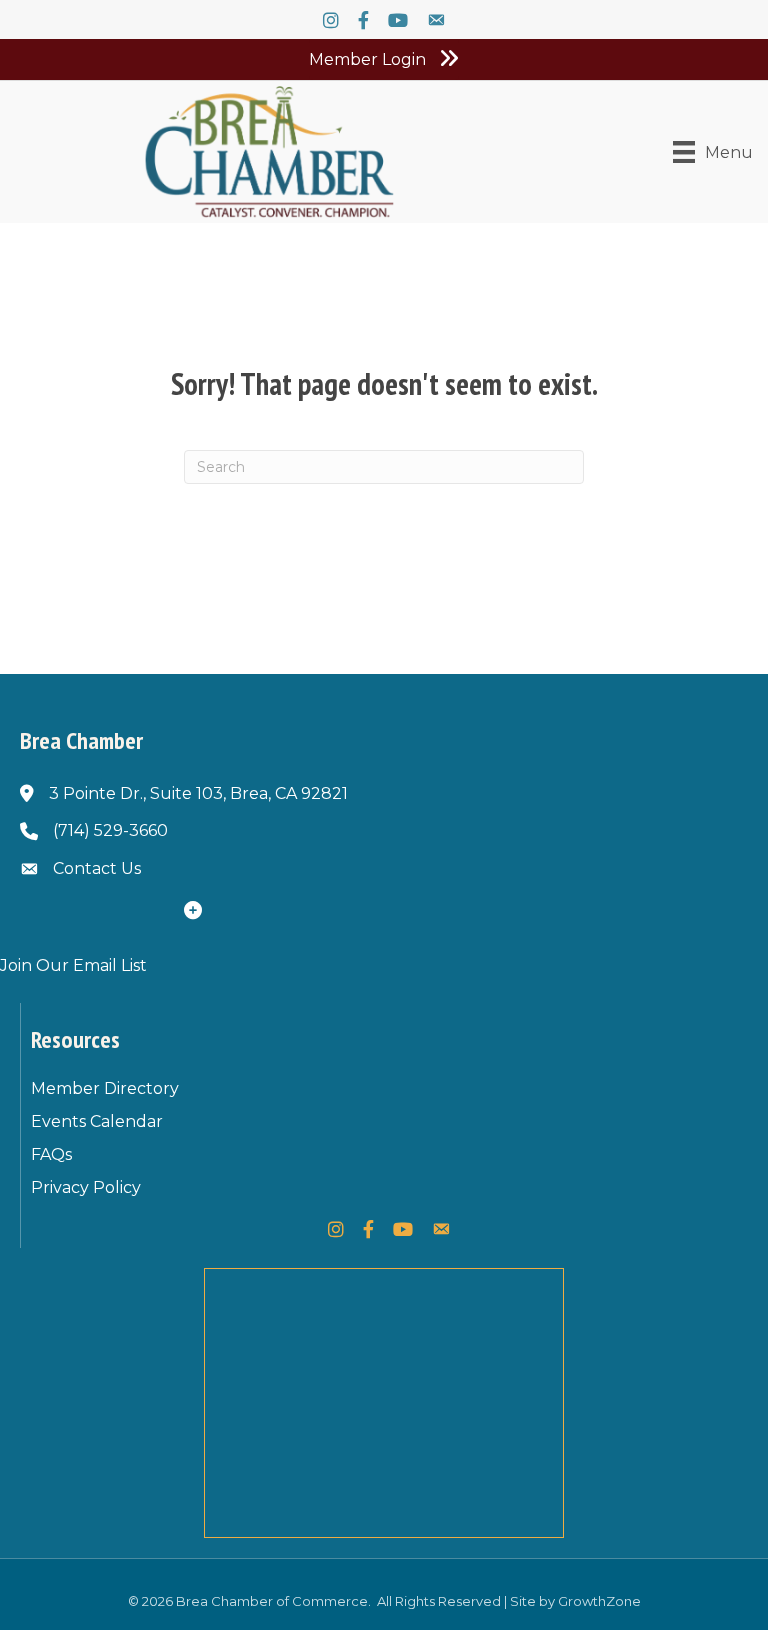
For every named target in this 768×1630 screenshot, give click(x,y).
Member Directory (105, 1088)
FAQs (51, 1154)
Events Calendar (97, 1121)
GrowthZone (599, 1601)
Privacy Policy (86, 1187)
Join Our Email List (73, 965)
